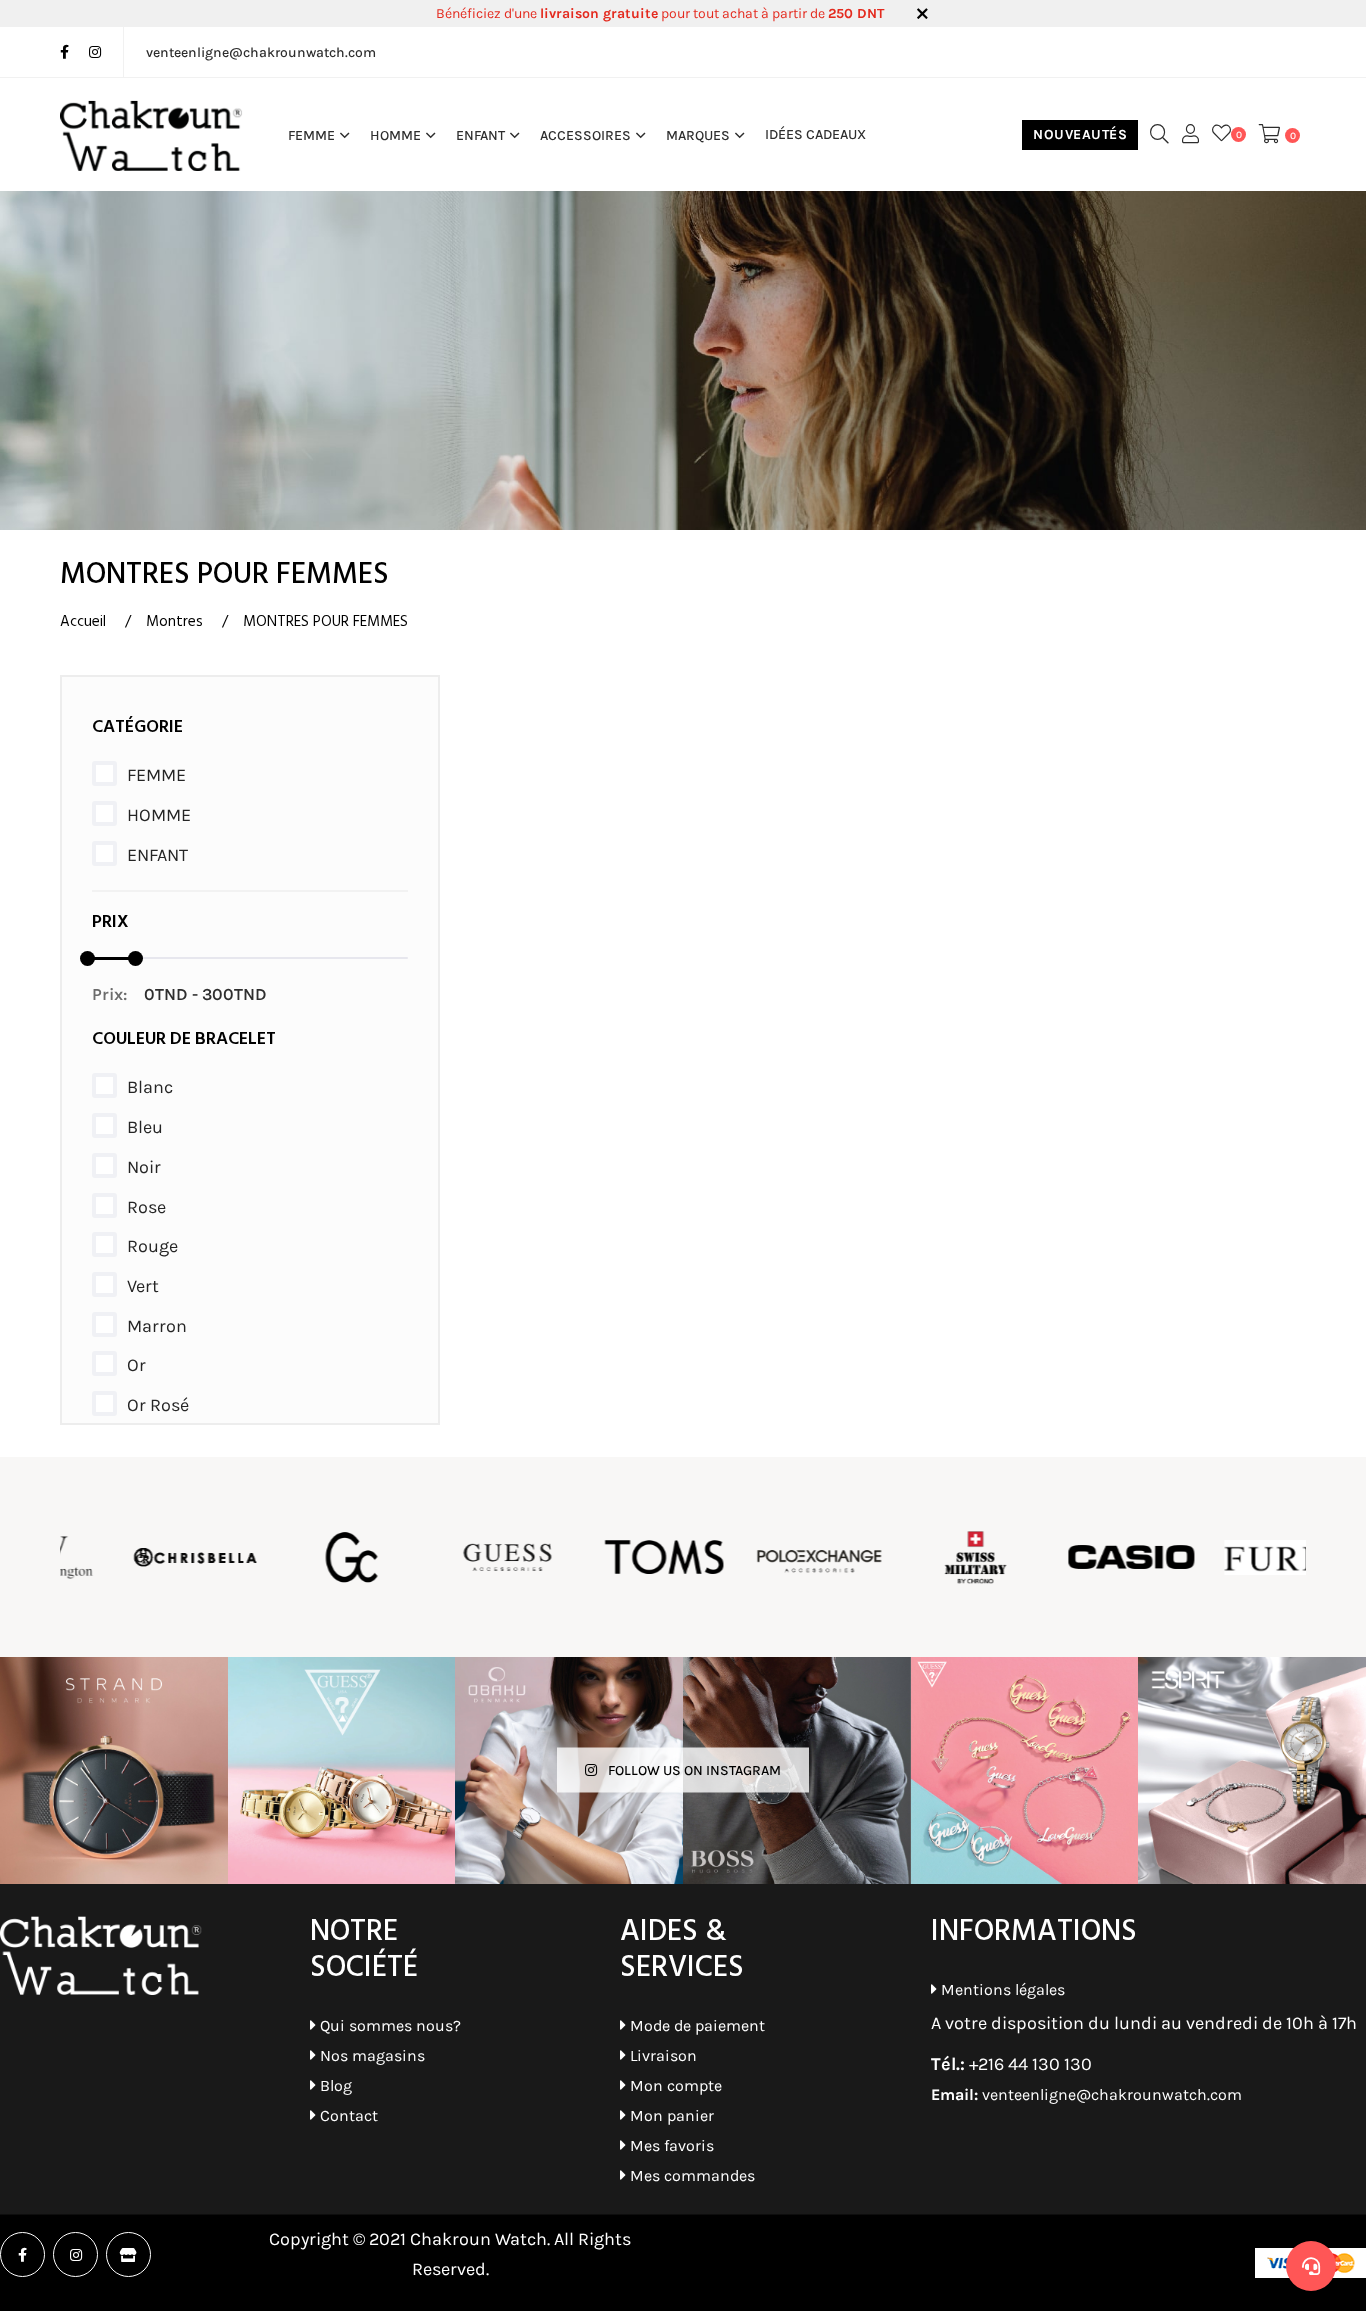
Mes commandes (690, 2175)
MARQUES (698, 135)
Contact (347, 2115)
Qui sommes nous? (388, 2025)
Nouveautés (1080, 134)
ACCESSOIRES (585, 135)
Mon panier (670, 2115)
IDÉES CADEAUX (815, 135)
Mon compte (674, 2085)
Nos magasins (370, 2055)
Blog (334, 2085)
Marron (157, 1326)
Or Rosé (158, 1405)
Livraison (661, 2055)
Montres (174, 622)
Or (136, 1365)
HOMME (395, 135)
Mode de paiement (695, 2025)
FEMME (311, 135)
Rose (146, 1207)
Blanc (150, 1087)
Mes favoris (670, 2145)
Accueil (83, 622)
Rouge (152, 1246)
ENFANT (480, 135)
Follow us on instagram (693, 1770)
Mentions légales (1001, 1989)
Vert (143, 1286)
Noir (144, 1167)
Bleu (145, 1127)
